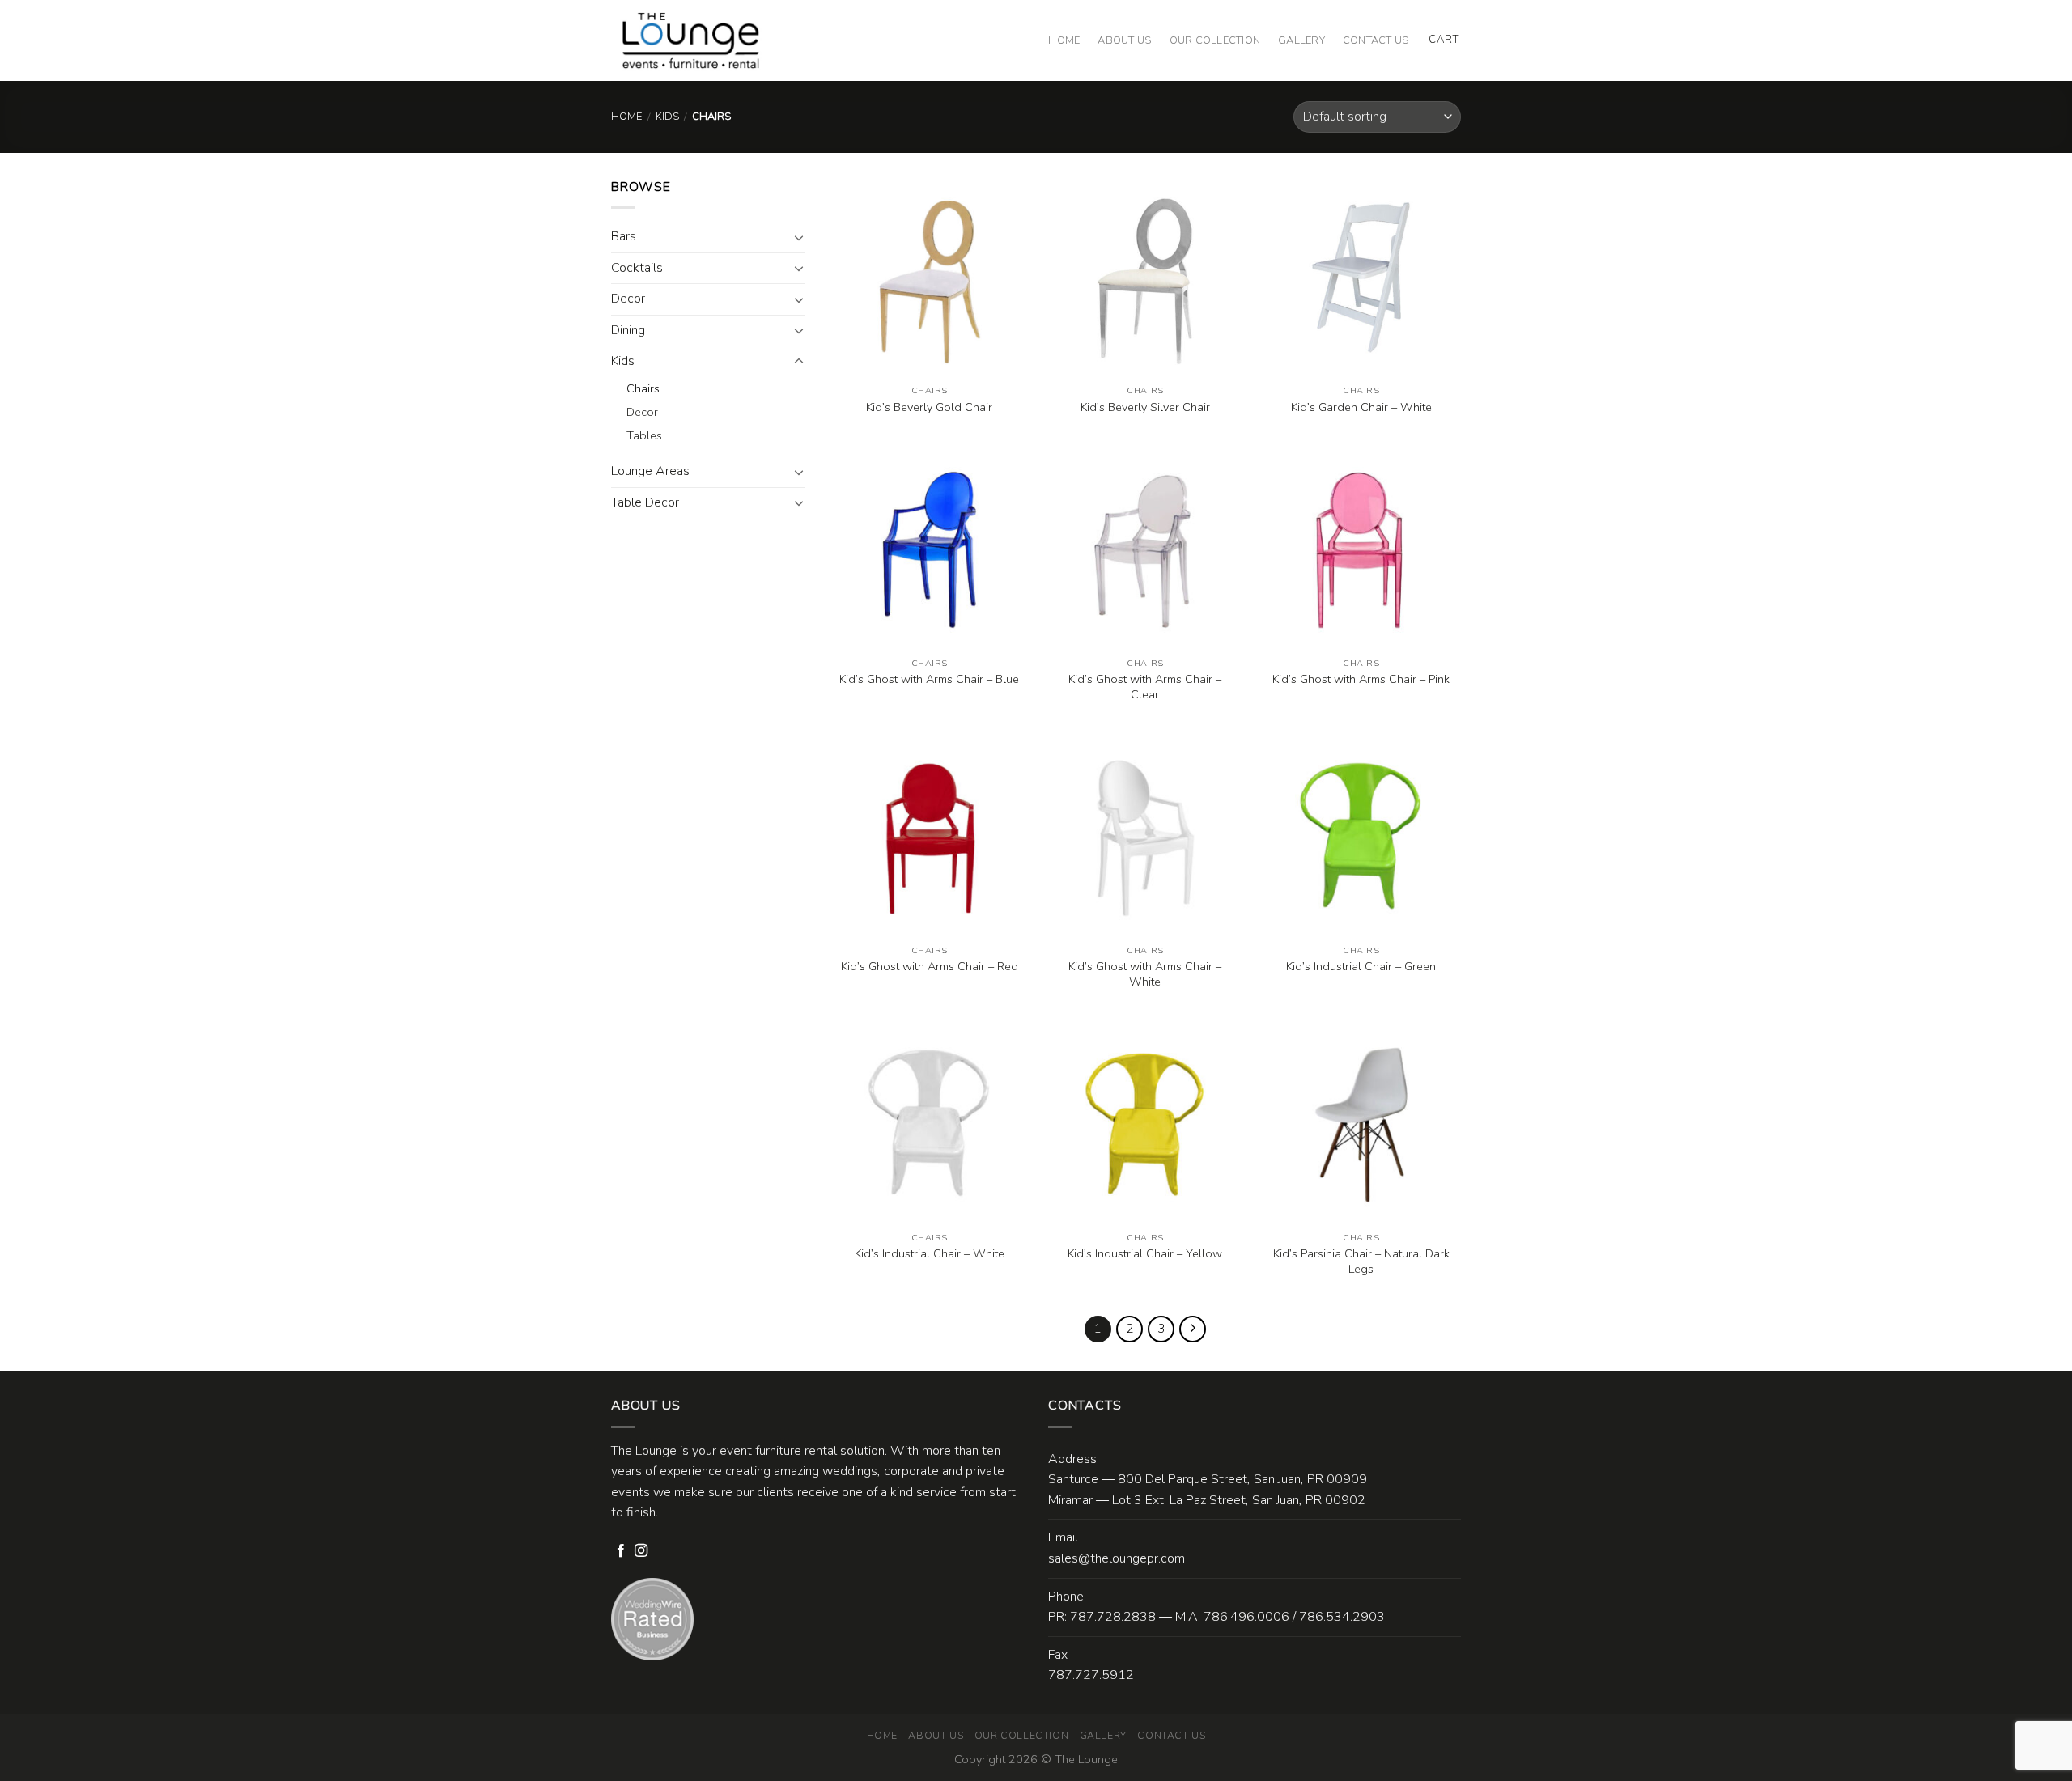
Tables (644, 435)
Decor (628, 299)
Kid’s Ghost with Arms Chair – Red (930, 967)
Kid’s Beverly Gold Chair (929, 407)
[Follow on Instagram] (641, 1551)
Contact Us (1376, 40)
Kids (667, 117)
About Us (1124, 40)
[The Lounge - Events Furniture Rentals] (691, 40)
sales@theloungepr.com (1117, 1558)
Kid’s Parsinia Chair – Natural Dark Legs (1361, 1261)
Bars (624, 236)
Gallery (1301, 40)
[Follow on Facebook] (621, 1551)
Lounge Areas (650, 471)
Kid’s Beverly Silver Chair (1145, 407)
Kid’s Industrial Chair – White (930, 1254)
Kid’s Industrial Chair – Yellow (1145, 1254)
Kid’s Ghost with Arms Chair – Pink (1361, 679)
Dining (628, 330)
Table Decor (645, 502)
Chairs (643, 388)
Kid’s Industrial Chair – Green (1361, 967)
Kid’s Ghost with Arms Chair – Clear (1145, 687)
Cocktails (637, 268)
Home (1064, 40)
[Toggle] (799, 237)
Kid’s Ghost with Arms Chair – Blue (929, 679)
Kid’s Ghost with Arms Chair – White (1145, 974)
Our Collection (1215, 40)
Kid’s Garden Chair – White (1361, 407)
